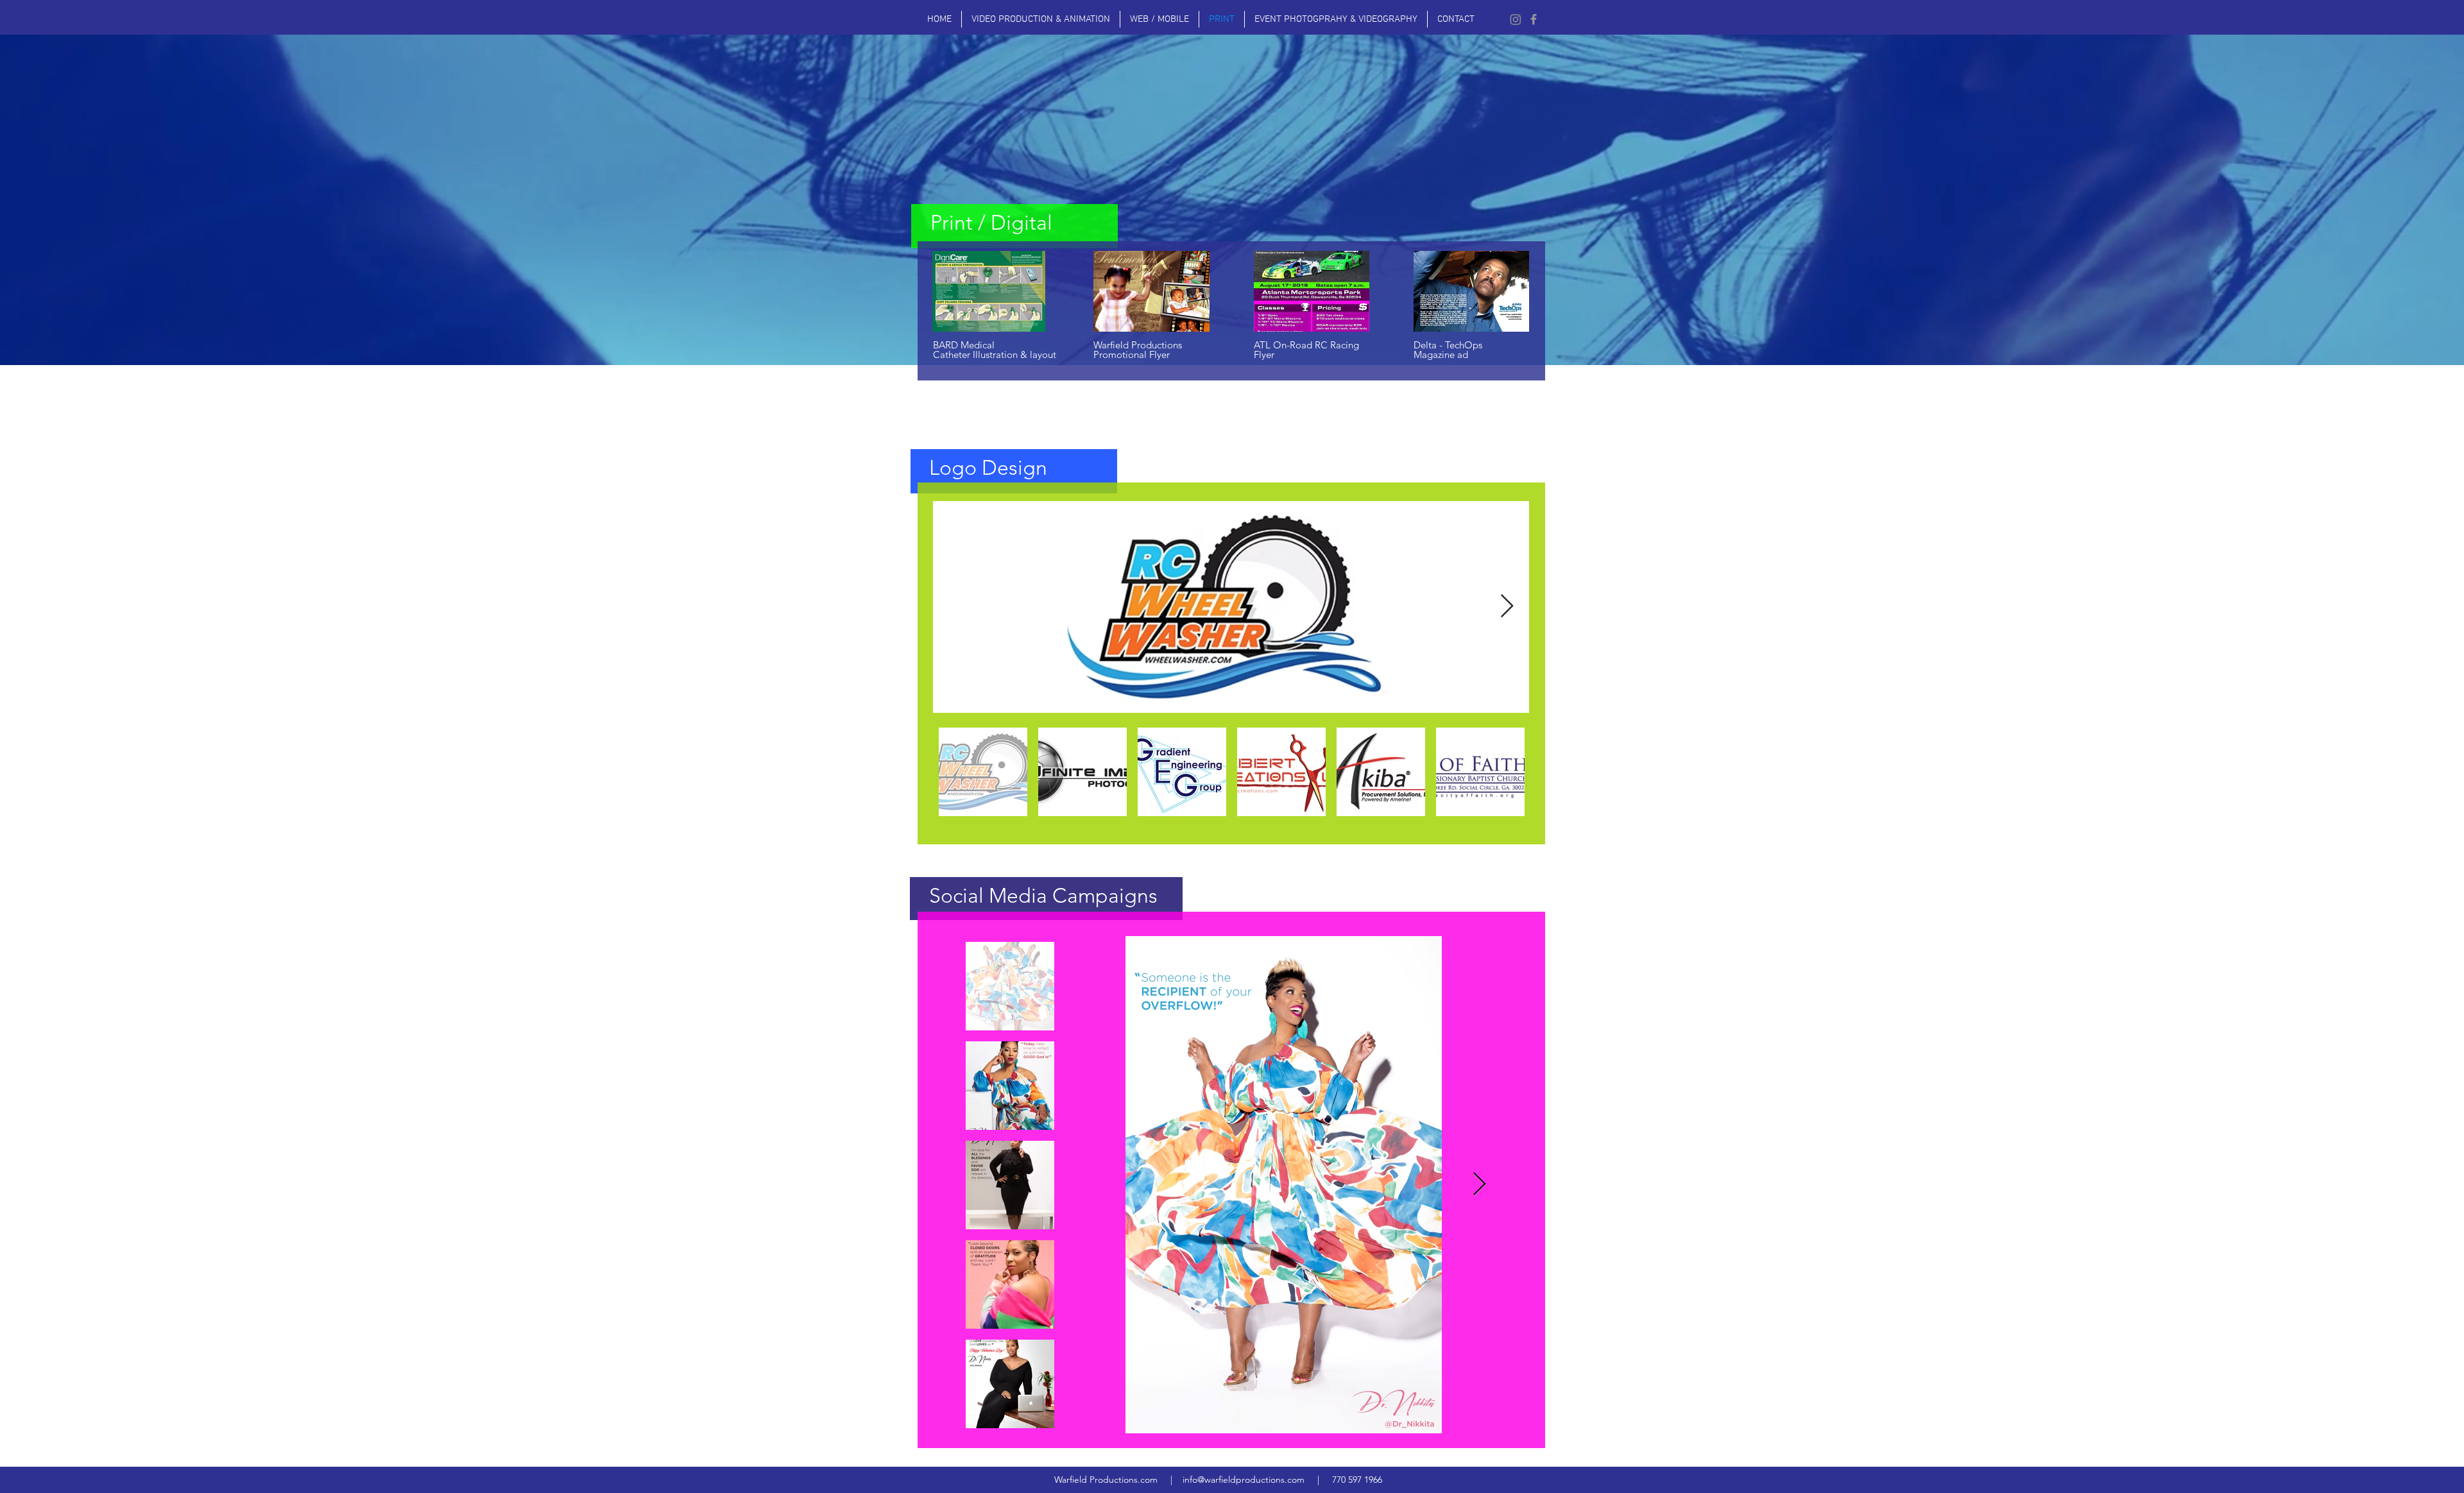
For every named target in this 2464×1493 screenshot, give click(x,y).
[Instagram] (1516, 19)
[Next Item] (1507, 607)
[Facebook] (1534, 19)
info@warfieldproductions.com (1244, 1480)
